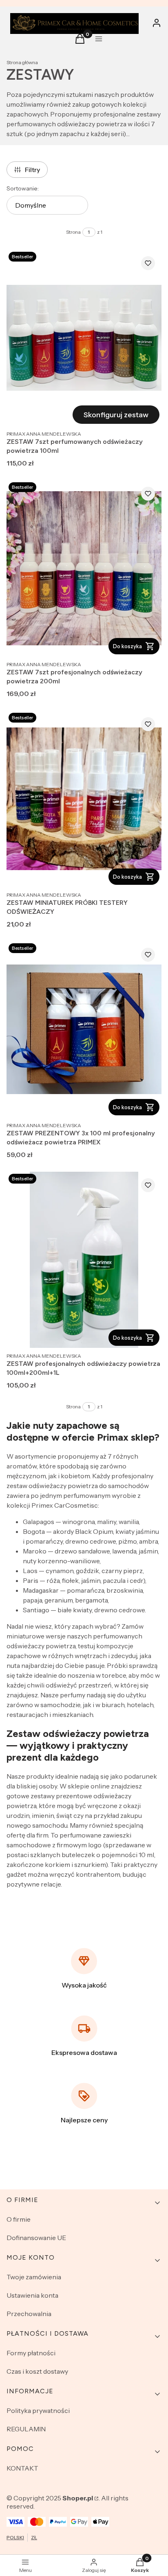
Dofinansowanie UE (36, 2238)
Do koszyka (127, 646)
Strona (73, 232)
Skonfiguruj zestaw (116, 415)
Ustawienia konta (32, 2295)
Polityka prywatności (38, 2410)
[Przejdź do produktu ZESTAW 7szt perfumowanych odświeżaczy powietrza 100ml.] (84, 338)
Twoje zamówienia (34, 2277)
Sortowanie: (23, 188)
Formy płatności (31, 2353)
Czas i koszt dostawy (37, 2371)
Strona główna (22, 62)
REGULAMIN (26, 2429)
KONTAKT (22, 2468)
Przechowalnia (29, 2314)
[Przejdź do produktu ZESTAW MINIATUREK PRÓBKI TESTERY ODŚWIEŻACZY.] (84, 799)
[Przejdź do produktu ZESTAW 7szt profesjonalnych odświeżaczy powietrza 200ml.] (84, 568)
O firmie (19, 2219)
